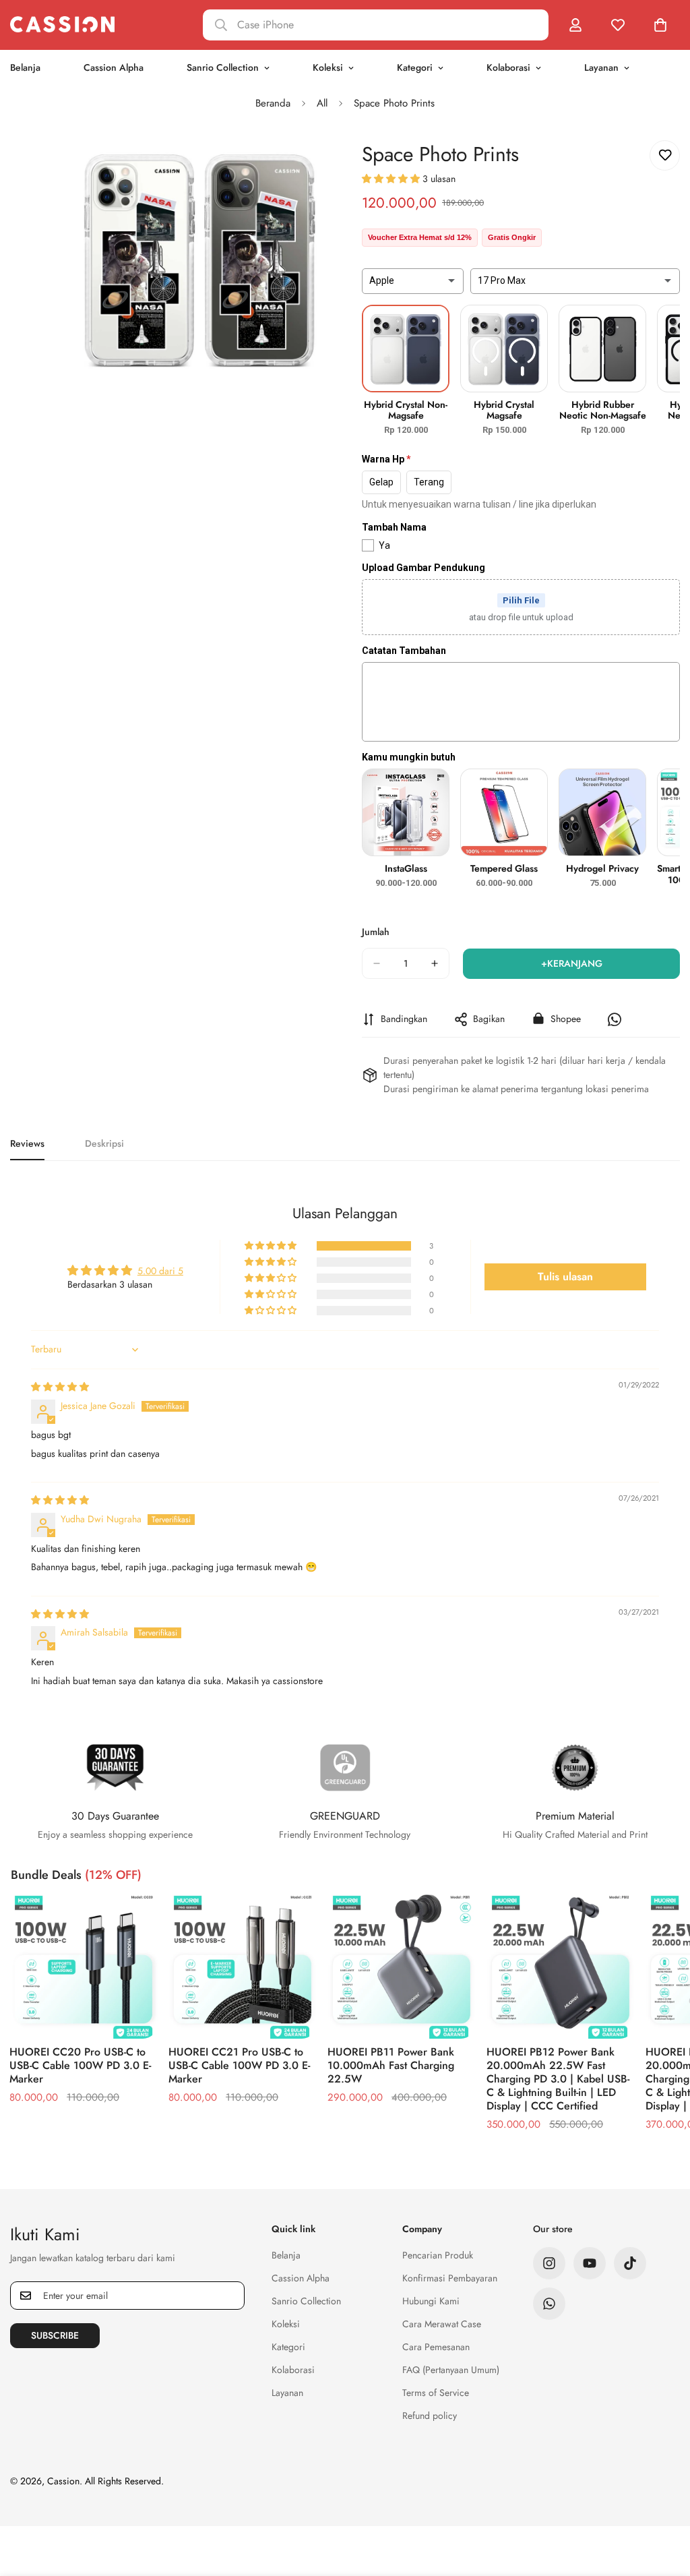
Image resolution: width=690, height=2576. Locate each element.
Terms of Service (436, 2393)
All (322, 103)
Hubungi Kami (431, 2301)
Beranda (273, 103)
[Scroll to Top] (664, 2503)
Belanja (286, 2255)
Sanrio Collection (223, 67)
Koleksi (328, 67)
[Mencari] (376, 25)
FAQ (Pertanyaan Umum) (451, 2370)
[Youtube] (590, 2263)
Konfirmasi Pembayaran (450, 2278)
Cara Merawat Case (442, 2324)
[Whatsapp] (549, 2304)
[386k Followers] (549, 2263)
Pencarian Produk (438, 2255)
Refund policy (430, 2416)
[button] (392, 179)
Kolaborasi (508, 67)
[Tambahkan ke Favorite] (665, 155)
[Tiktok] (630, 2263)
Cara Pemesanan (436, 2347)
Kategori (415, 67)
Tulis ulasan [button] (565, 1277)
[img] (60, 1387)
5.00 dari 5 (160, 1271)
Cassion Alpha (114, 67)
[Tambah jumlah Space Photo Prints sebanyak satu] (435, 963)
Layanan (601, 67)
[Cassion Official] (62, 25)
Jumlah (376, 932)
